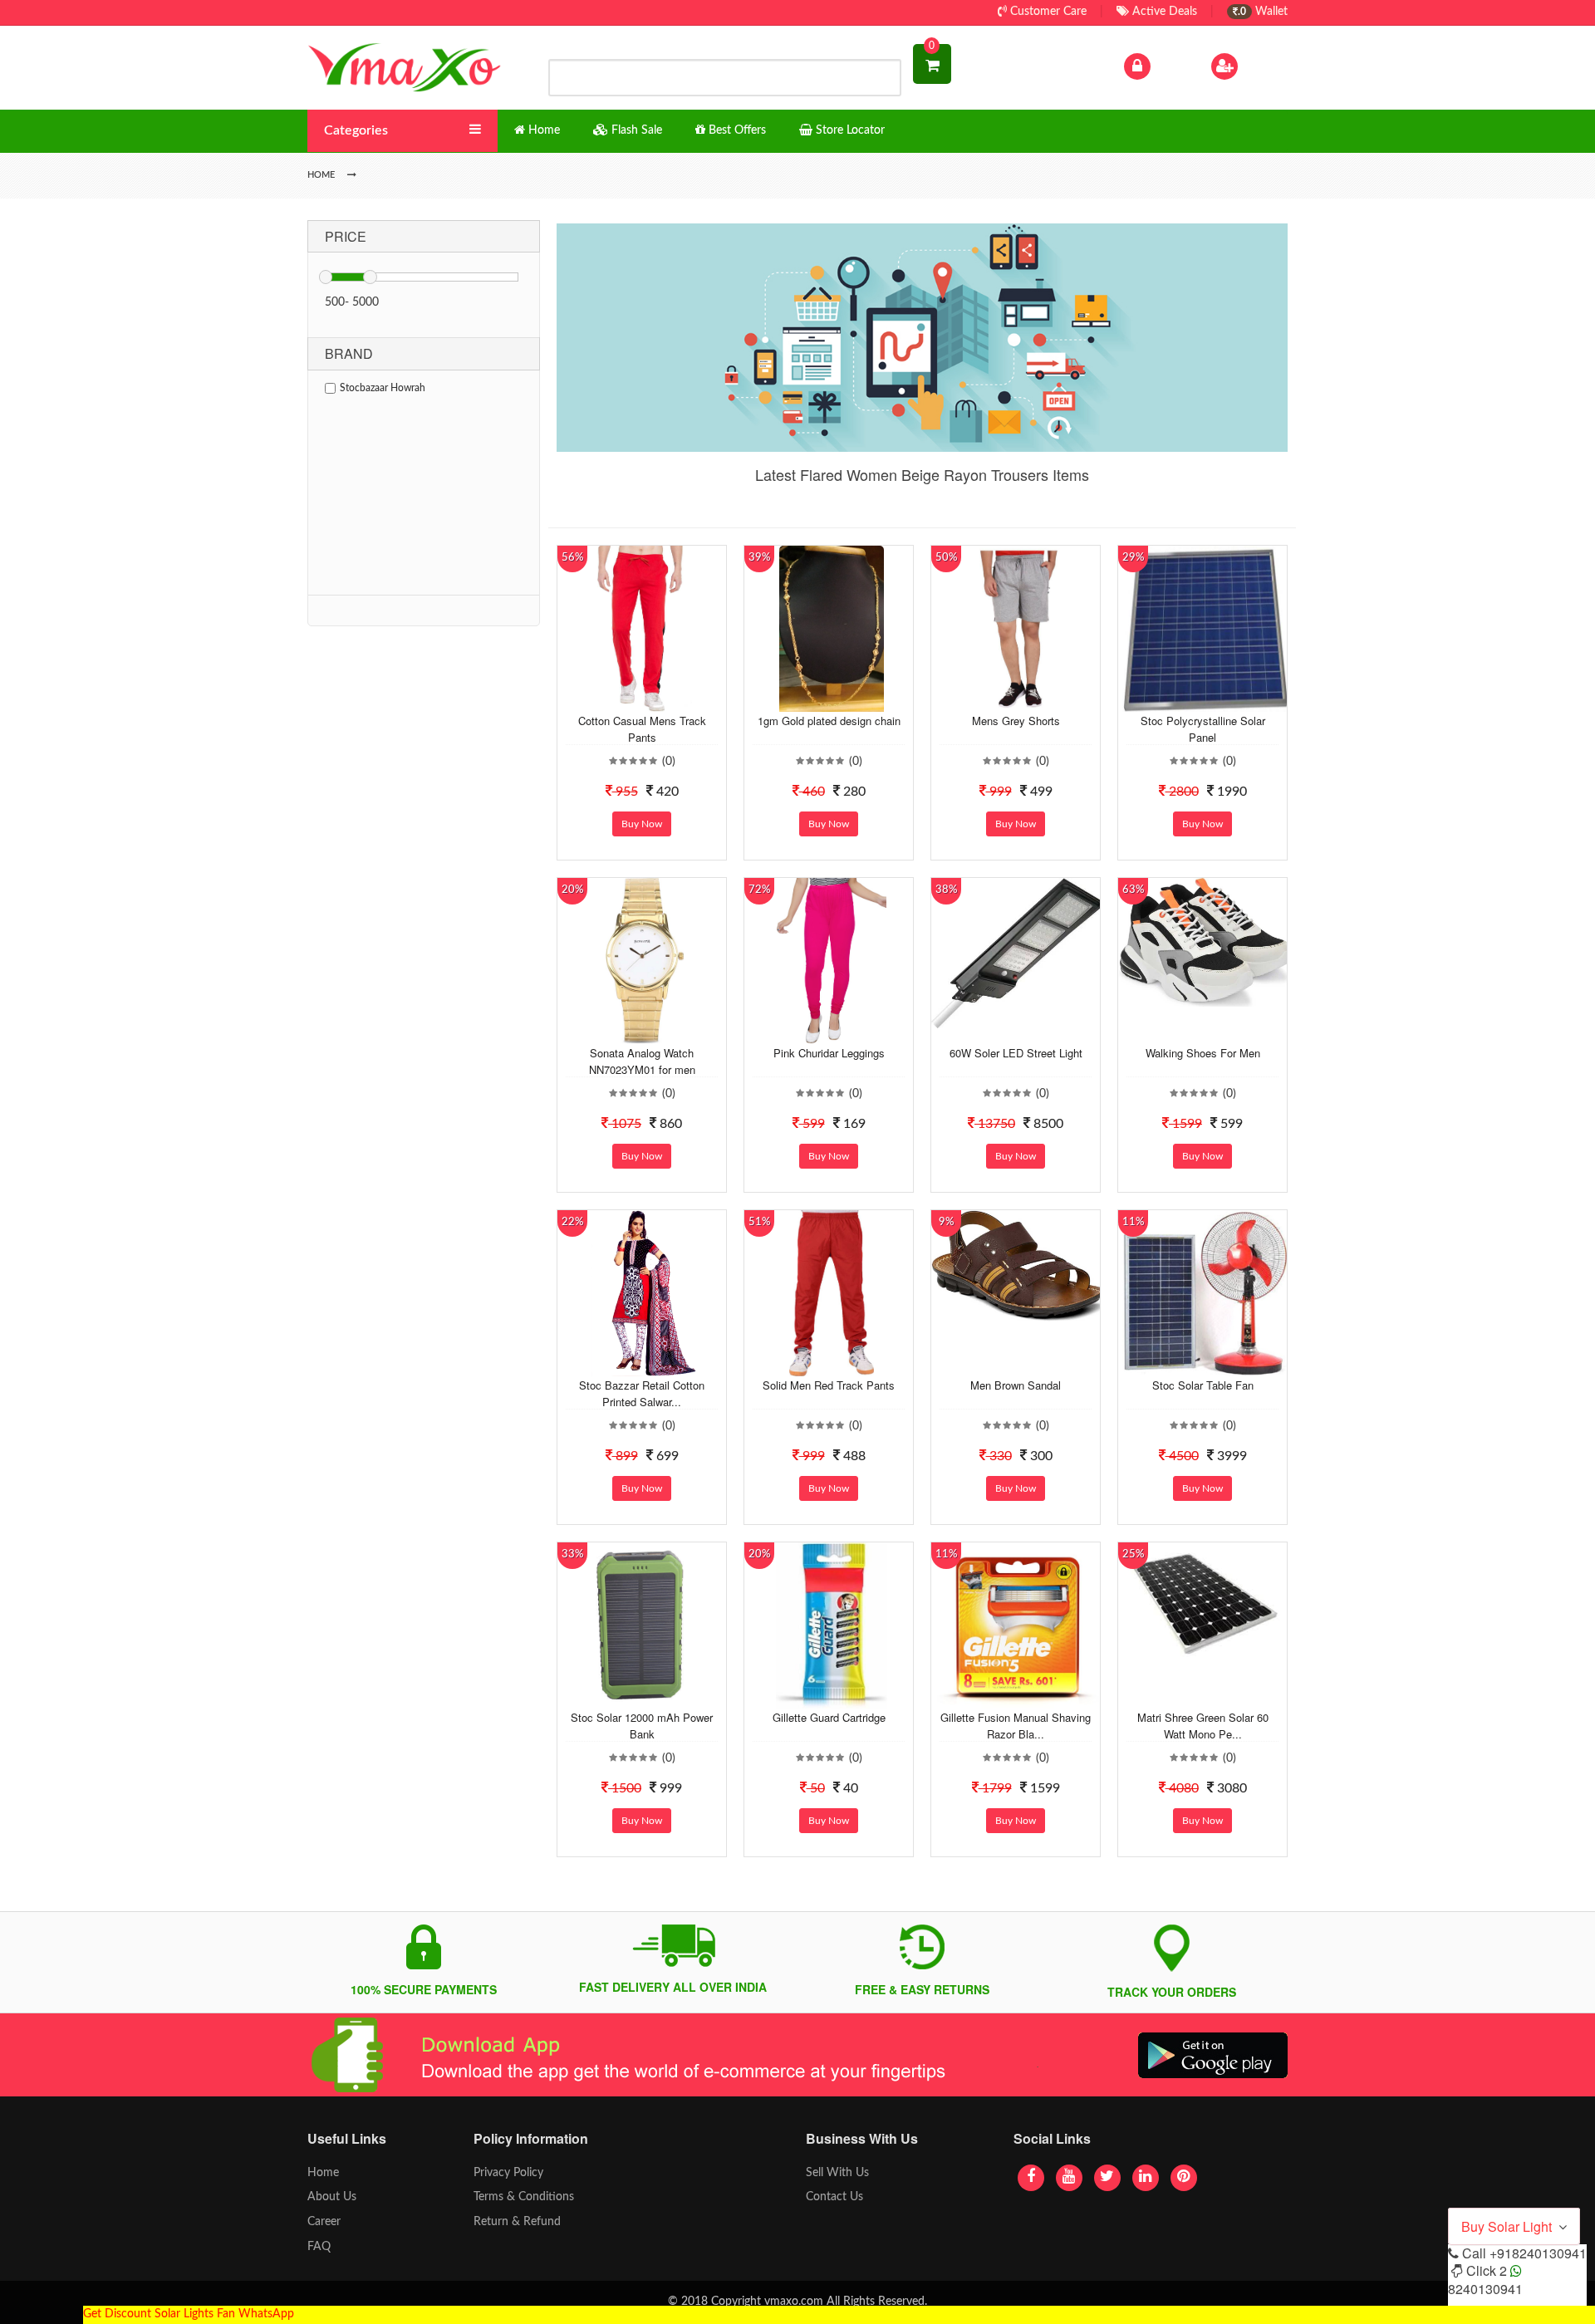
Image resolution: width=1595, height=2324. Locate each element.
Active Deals (1163, 12)
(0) (669, 762)
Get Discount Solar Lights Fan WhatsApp (189, 2314)
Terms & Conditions (524, 2197)
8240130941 (1485, 2289)
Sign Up (1262, 66)
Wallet (1263, 12)
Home (323, 2173)
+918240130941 (1538, 2253)
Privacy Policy (508, 2173)
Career (324, 2222)
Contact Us (834, 2197)
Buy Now (642, 824)
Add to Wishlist (629, 699)
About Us (332, 2197)
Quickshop (661, 699)
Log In (1170, 66)
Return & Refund (517, 2222)
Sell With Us (837, 2173)
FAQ (319, 2247)
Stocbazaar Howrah (383, 388)
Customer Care (1047, 12)
